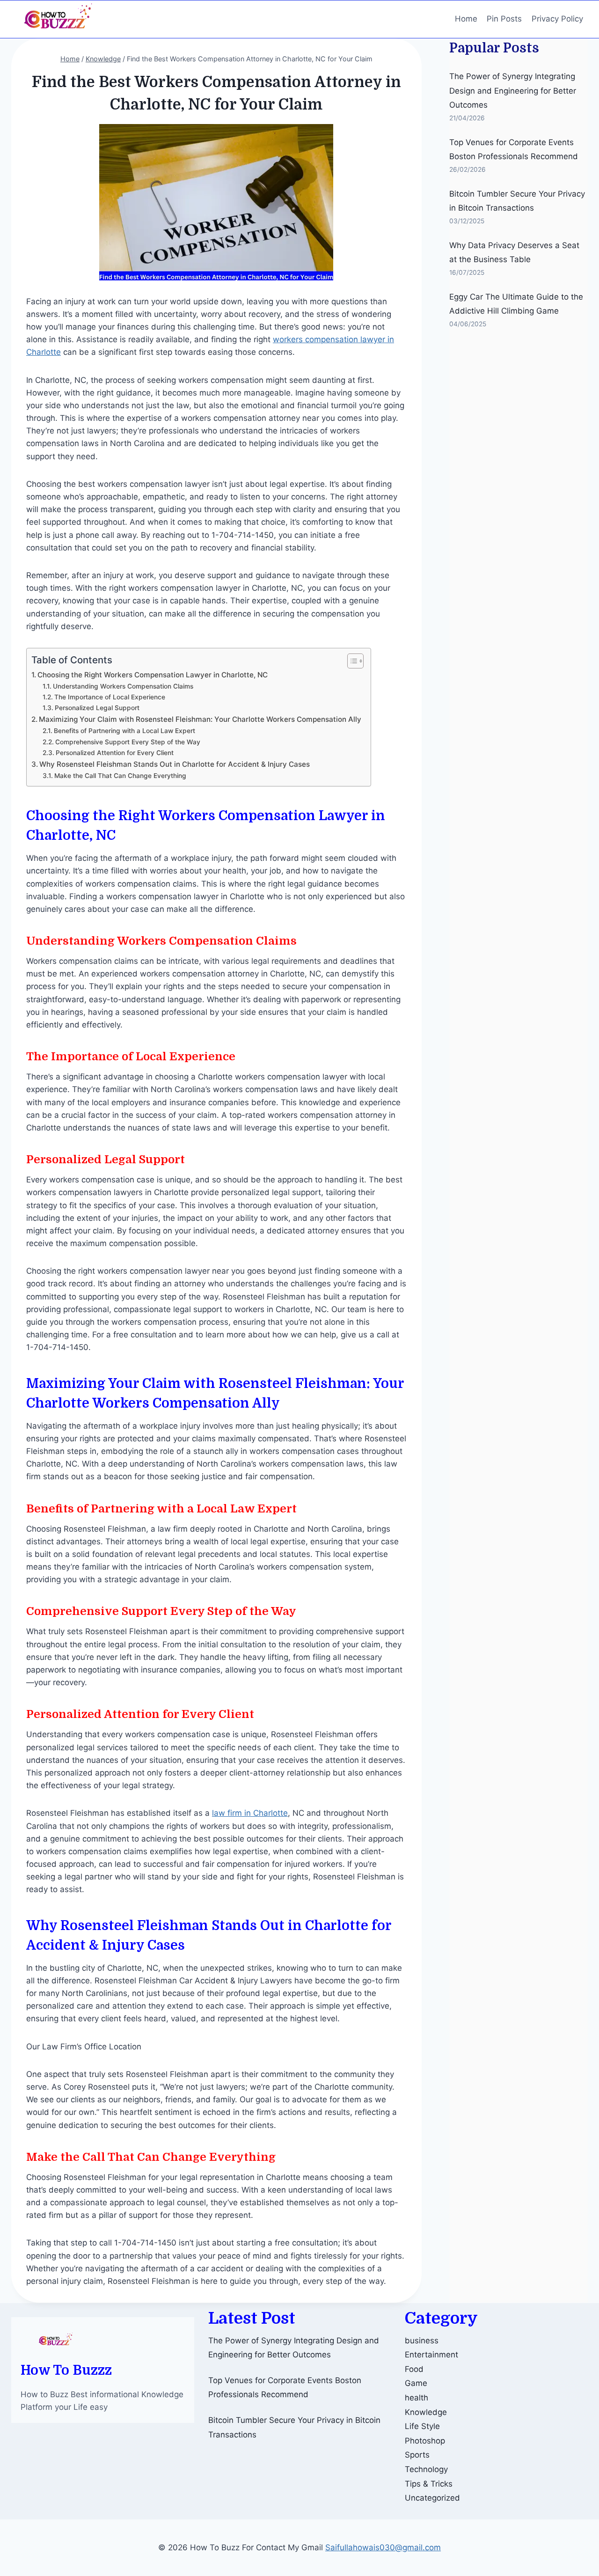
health (416, 2398)
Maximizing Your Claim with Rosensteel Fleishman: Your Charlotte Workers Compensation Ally (200, 719)
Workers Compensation (171, 1403)
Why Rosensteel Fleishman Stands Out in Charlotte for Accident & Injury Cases (175, 764)
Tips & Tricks (429, 2484)
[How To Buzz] (58, 19)
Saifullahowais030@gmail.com (383, 2547)
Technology (426, 2469)
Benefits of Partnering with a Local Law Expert (124, 731)
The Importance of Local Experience (110, 697)
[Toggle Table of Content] (351, 661)
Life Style (422, 2426)
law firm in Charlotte (250, 1813)
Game (416, 2383)
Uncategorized (432, 2498)
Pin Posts (504, 19)
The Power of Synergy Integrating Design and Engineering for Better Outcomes (513, 91)
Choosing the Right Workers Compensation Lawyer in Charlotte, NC (153, 675)
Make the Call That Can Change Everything (120, 776)
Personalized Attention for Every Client (115, 753)
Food (414, 2369)
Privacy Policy (557, 19)
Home (466, 19)
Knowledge (426, 2412)
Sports (417, 2455)
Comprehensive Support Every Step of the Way (128, 742)
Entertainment (431, 2355)
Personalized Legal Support (97, 708)
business (422, 2341)
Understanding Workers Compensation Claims (123, 686)
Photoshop (425, 2441)
